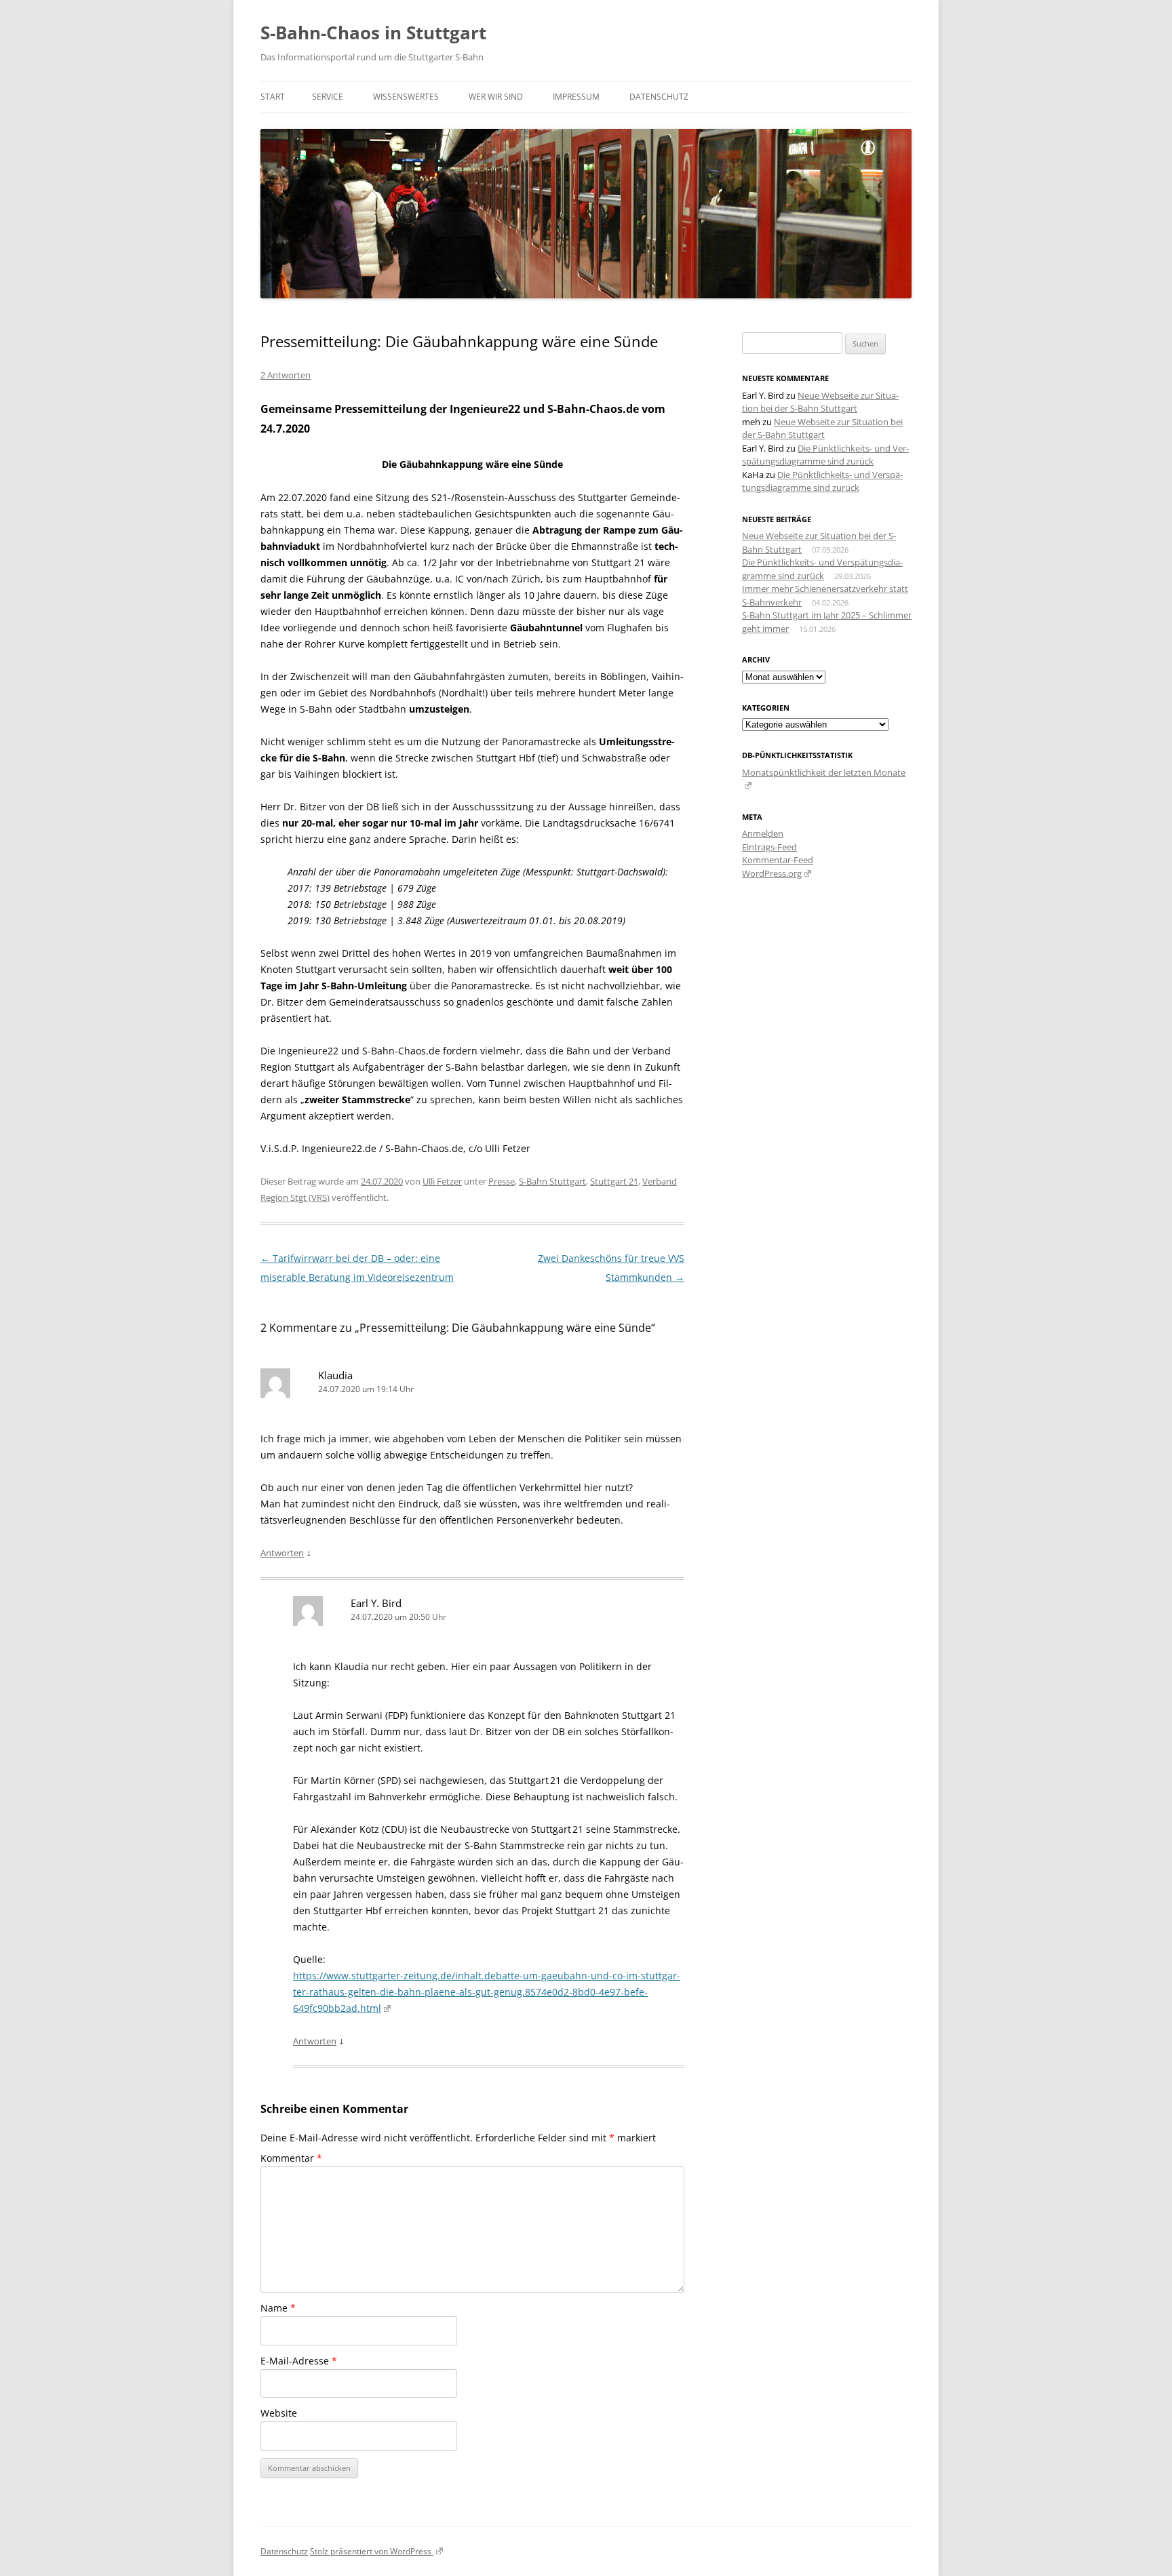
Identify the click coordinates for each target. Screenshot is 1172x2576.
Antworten (282, 1553)
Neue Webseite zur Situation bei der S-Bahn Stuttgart (820, 402)
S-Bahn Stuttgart (552, 1181)
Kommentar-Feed (778, 860)
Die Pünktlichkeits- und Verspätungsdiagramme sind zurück (825, 455)
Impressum (576, 97)
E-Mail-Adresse (299, 2361)
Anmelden (763, 833)
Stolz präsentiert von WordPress (372, 2551)
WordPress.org (772, 873)
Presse (502, 1181)
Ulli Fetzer (442, 1181)
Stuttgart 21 (614, 1181)
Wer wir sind (496, 97)
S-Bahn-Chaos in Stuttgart (373, 33)
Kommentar (291, 2158)
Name (278, 2308)
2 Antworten (286, 375)
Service (328, 97)
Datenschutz (659, 97)
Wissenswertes (406, 97)
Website (279, 2413)
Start (273, 97)
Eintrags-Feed (769, 847)
